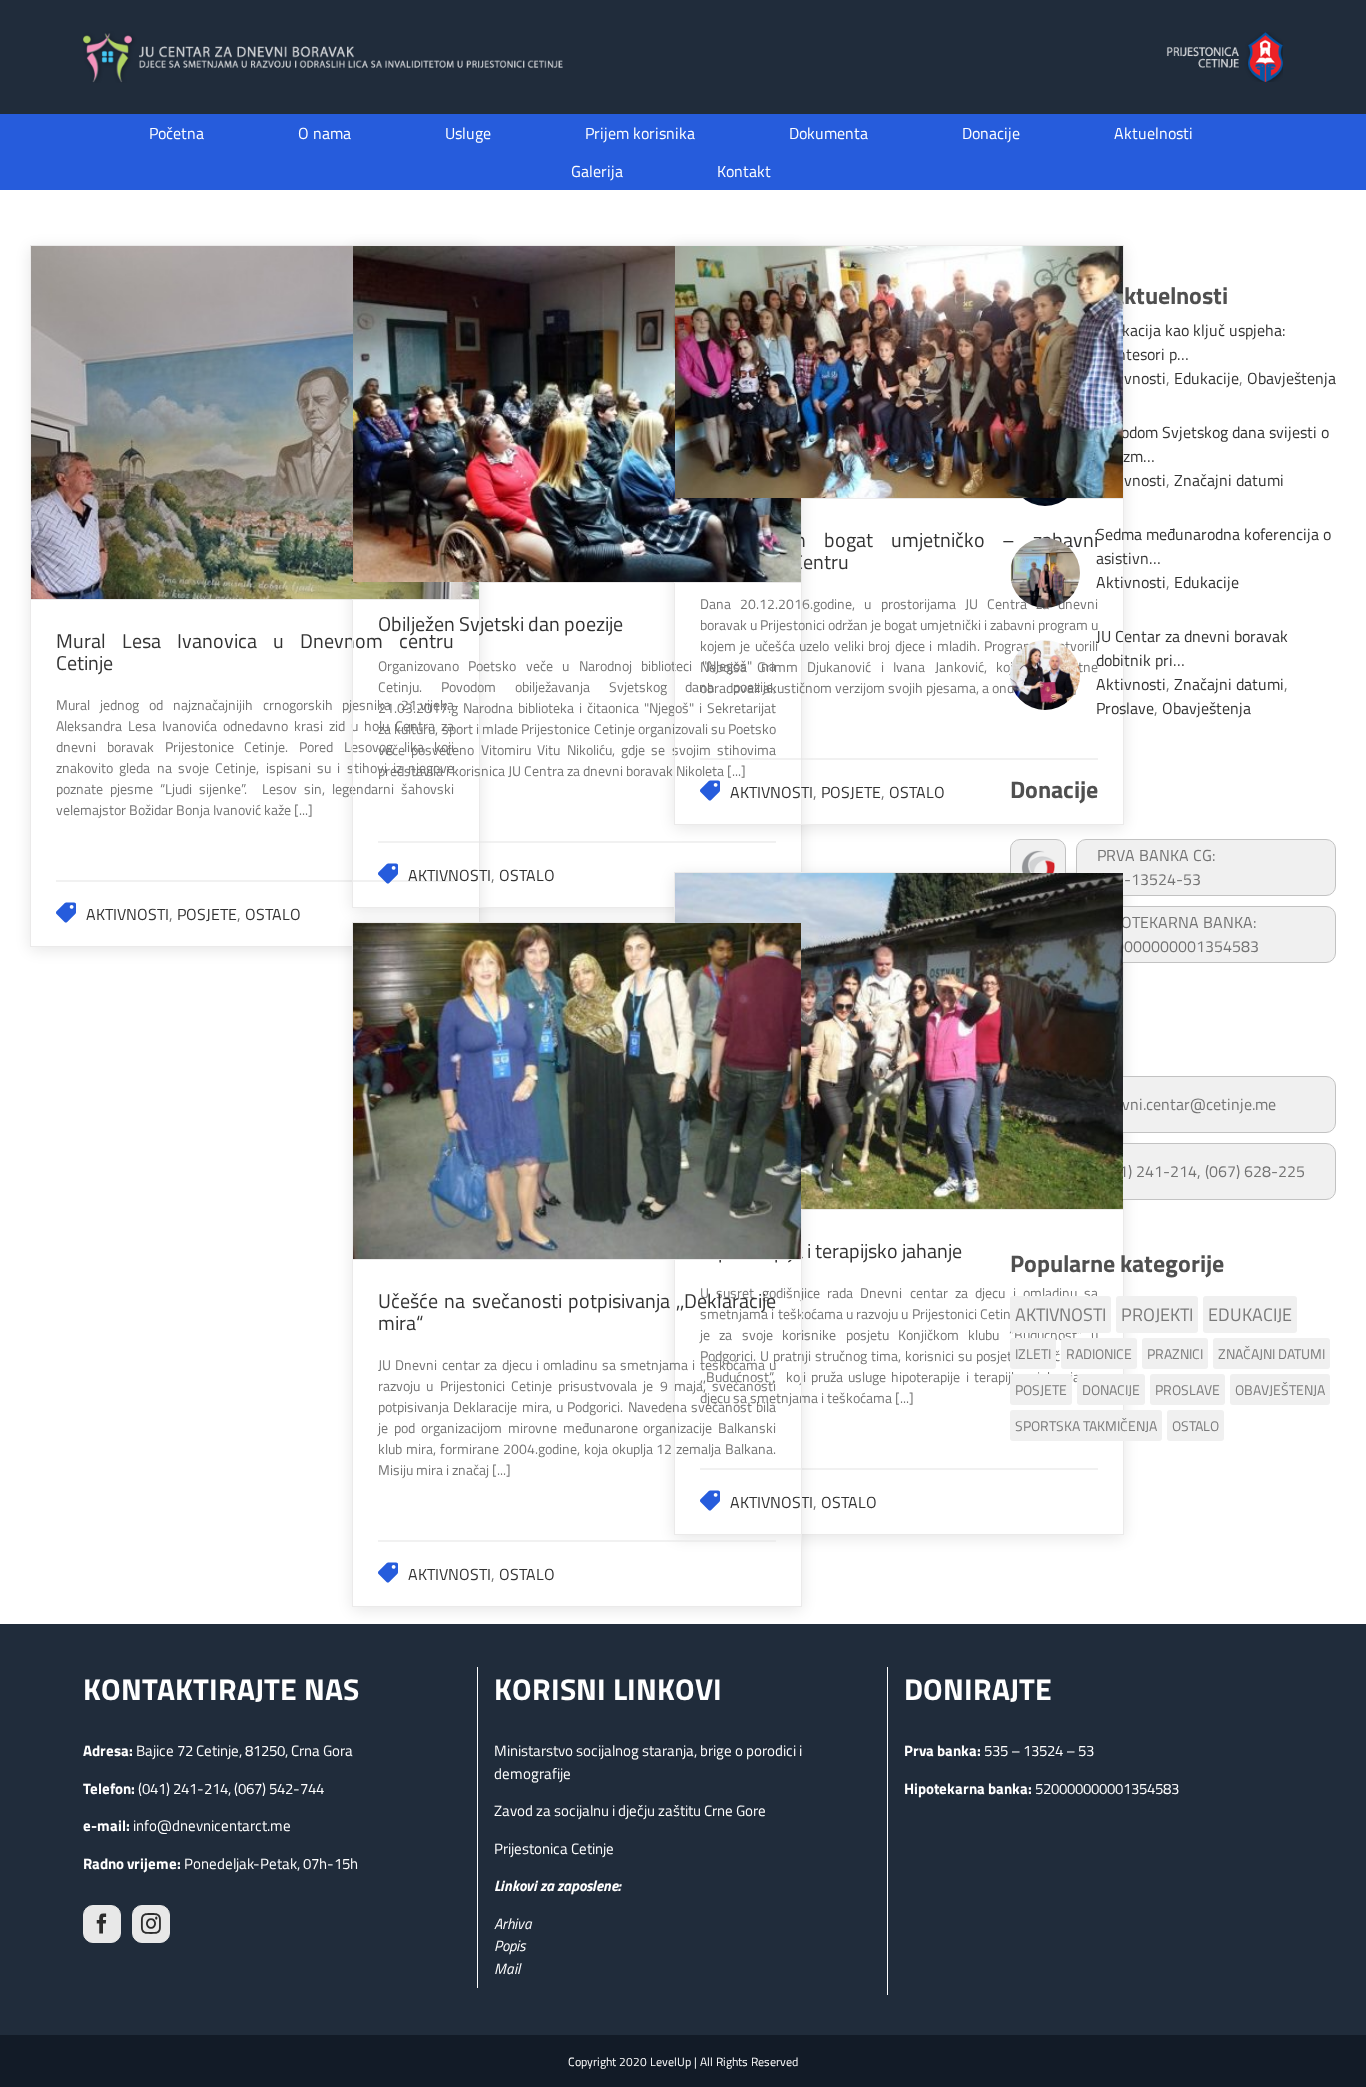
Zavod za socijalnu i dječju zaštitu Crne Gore (630, 1810)
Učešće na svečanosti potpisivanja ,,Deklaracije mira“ (577, 1091)
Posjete (207, 914)
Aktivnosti (127, 914)
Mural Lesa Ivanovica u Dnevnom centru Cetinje (255, 422)
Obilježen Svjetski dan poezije (577, 414)
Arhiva (513, 1923)
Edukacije (1206, 378)
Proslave (1125, 708)
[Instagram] (151, 1924)
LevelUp (670, 2061)
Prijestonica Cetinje (554, 1848)
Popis (509, 1945)
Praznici (1175, 1353)
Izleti (1033, 1353)
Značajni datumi (1229, 480)
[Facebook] (102, 1924)
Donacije (1111, 1389)
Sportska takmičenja (1086, 1425)
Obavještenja (1291, 378)
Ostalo (273, 914)
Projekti (1157, 1314)
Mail (507, 1968)
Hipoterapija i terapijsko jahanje (899, 1041)
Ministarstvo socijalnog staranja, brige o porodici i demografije (648, 1762)
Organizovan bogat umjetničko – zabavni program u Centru (899, 372)
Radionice (1099, 1353)
